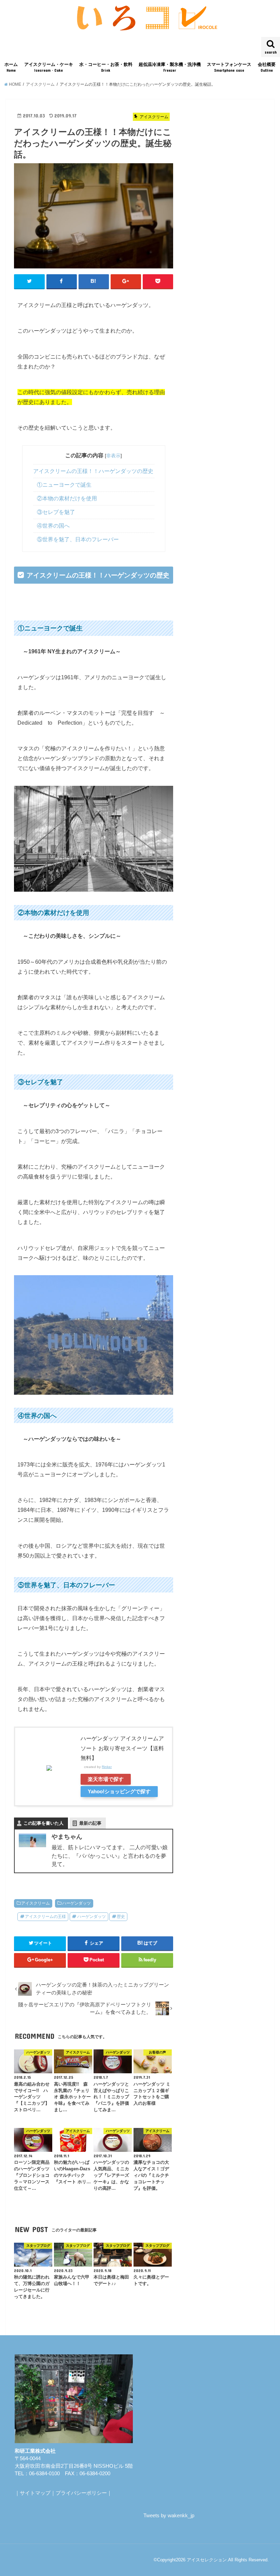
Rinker (107, 1767)
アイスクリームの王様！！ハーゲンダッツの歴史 (93, 471)
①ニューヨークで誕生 (64, 485)
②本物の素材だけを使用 (67, 498)
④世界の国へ (53, 526)
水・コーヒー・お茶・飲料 (106, 67)
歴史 (121, 1917)
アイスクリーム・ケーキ (49, 67)
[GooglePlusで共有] (126, 281)
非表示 (113, 456)
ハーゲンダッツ (76, 1903)
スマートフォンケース (229, 67)
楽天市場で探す (106, 1779)
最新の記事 (90, 1823)
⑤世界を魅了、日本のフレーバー (78, 539)
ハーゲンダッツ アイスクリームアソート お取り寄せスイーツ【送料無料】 (122, 1748)
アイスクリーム (36, 1903)
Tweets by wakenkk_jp (169, 2516)
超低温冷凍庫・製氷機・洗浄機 (170, 67)
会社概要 (267, 67)
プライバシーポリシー (81, 2493)
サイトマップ (35, 2493)
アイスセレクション (207, 2560)
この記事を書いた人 (44, 1823)
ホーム (11, 67)
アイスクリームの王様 (45, 1917)
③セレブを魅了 (56, 512)
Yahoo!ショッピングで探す (119, 1792)
